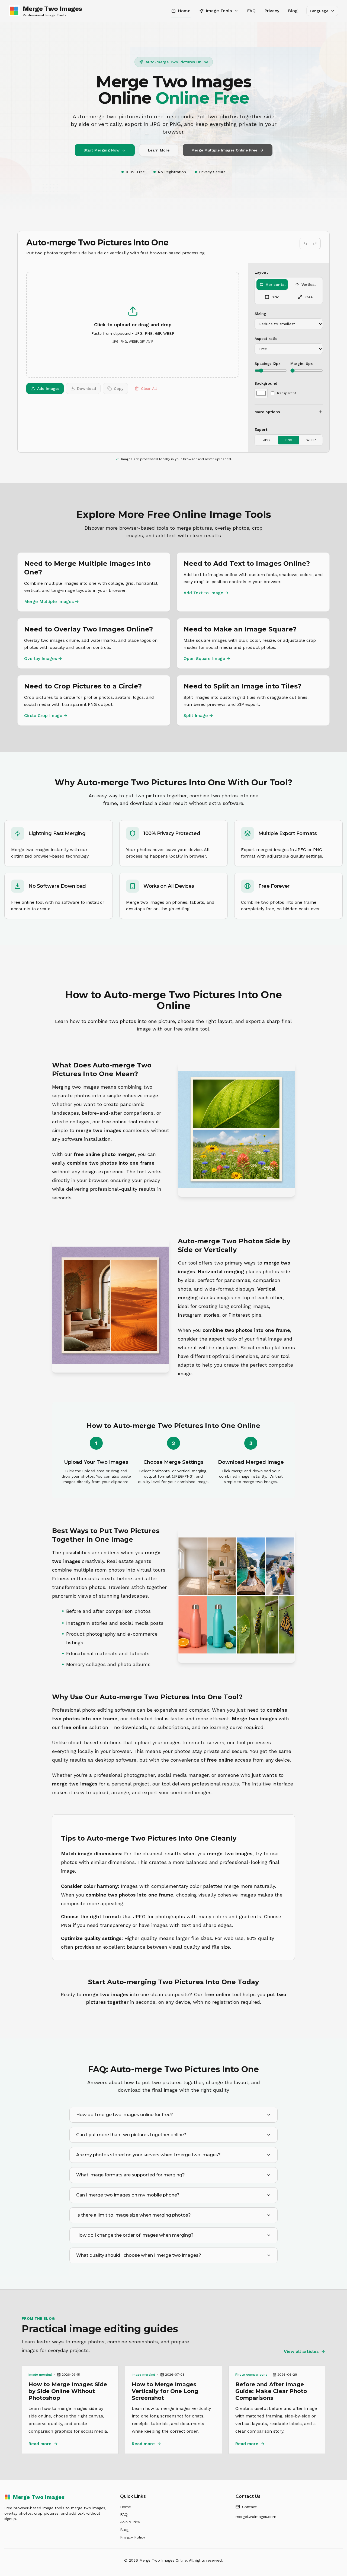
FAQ (251, 11)
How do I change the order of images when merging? (135, 2235)
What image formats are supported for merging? (131, 2175)
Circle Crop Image (46, 715)
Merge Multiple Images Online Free (224, 150)
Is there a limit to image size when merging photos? (134, 2215)
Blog (293, 11)
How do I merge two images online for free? (125, 2115)
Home (126, 2507)
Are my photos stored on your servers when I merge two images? (148, 2155)
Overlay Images (43, 658)
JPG (266, 440)
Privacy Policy (133, 2537)
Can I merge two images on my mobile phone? (128, 2195)
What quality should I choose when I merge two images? (139, 2255)
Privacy (272, 11)
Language (319, 11)
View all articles (301, 2351)
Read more (40, 2444)
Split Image (198, 715)
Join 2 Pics (130, 2522)
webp (311, 440)
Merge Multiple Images (52, 601)
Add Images (48, 388)
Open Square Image (207, 658)
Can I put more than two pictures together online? (131, 2135)
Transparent (286, 393)
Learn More (159, 150)
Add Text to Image (206, 593)
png (289, 440)
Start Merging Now (102, 150)
